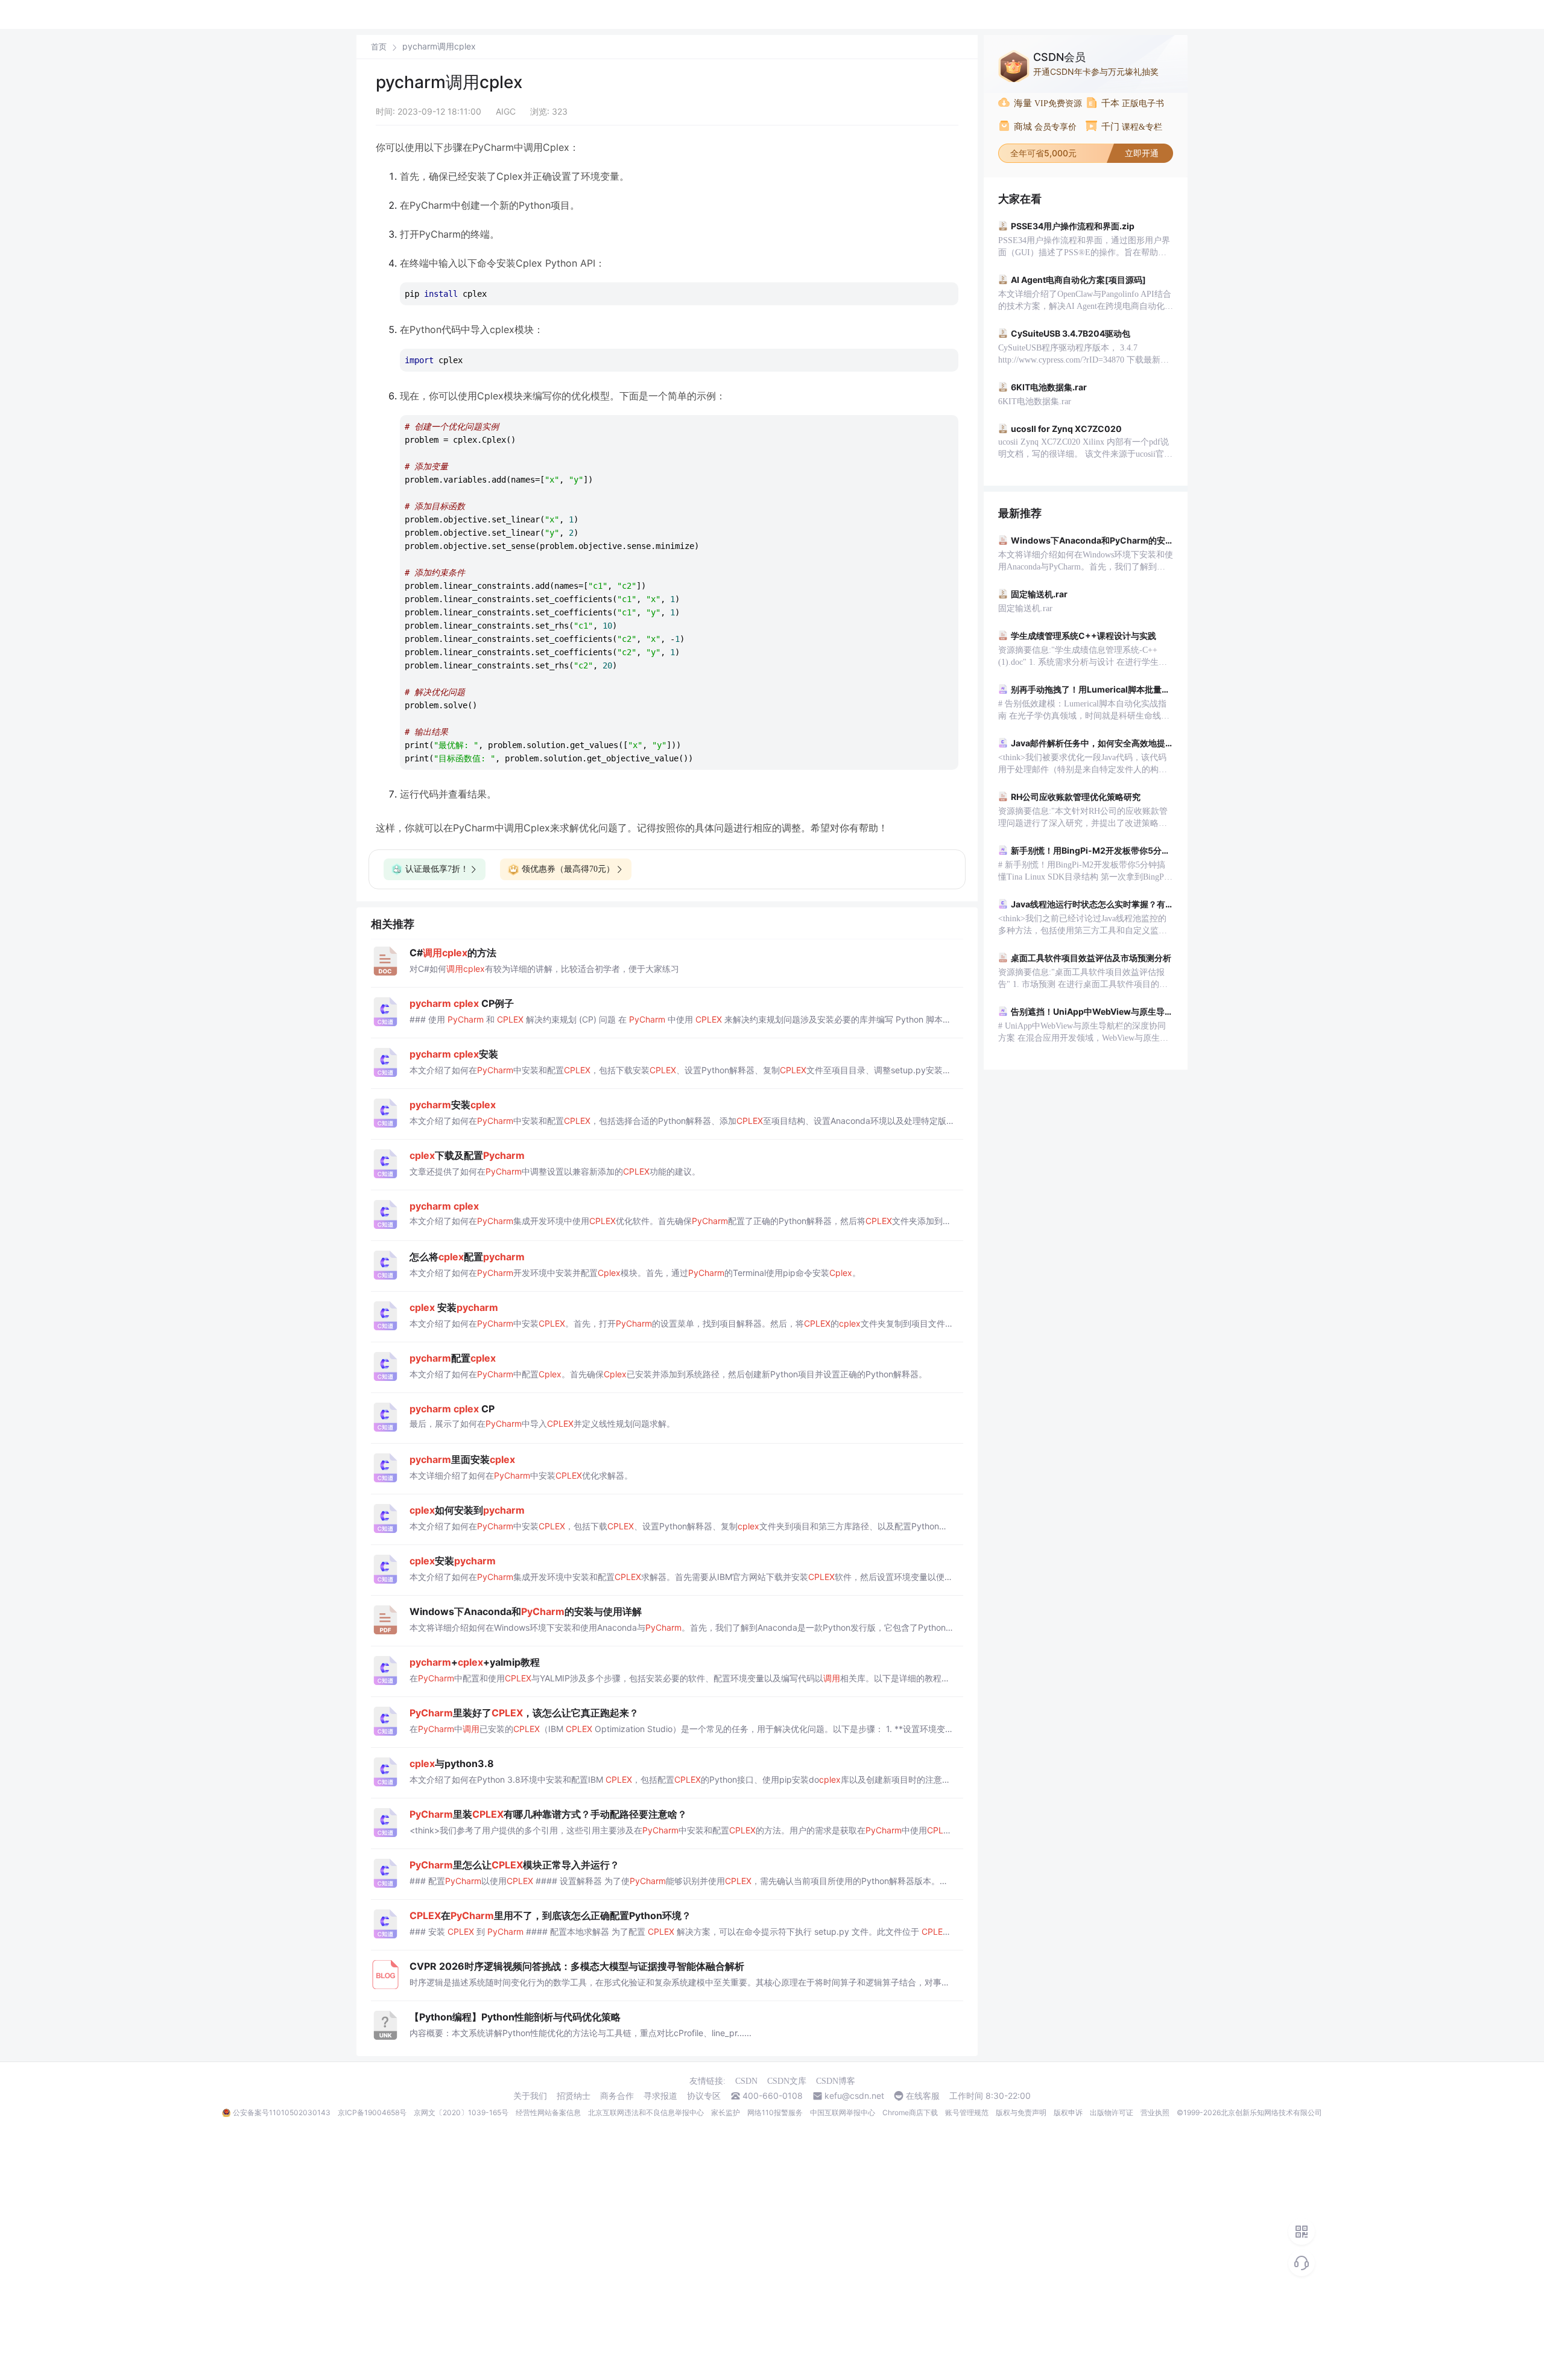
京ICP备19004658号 (372, 2112)
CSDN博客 (836, 2081)
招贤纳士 (574, 2096)
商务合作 (617, 2096)
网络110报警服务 (775, 2112)
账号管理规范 (967, 2112)
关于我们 (530, 2096)
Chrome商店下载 (910, 2112)
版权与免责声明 (1021, 2112)
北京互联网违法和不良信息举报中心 (646, 2112)
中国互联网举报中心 (843, 2112)
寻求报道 (660, 2096)
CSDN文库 (787, 2081)
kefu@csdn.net (854, 2096)
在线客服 (923, 2096)
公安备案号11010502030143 (282, 2112)
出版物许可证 (1112, 2112)
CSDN (746, 2081)
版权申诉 (1068, 2112)
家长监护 (726, 2112)
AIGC (506, 111)
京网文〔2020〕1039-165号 (461, 2112)
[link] (379, 46)
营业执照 (1155, 2112)
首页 (379, 47)
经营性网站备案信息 (548, 2112)
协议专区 (704, 2096)
